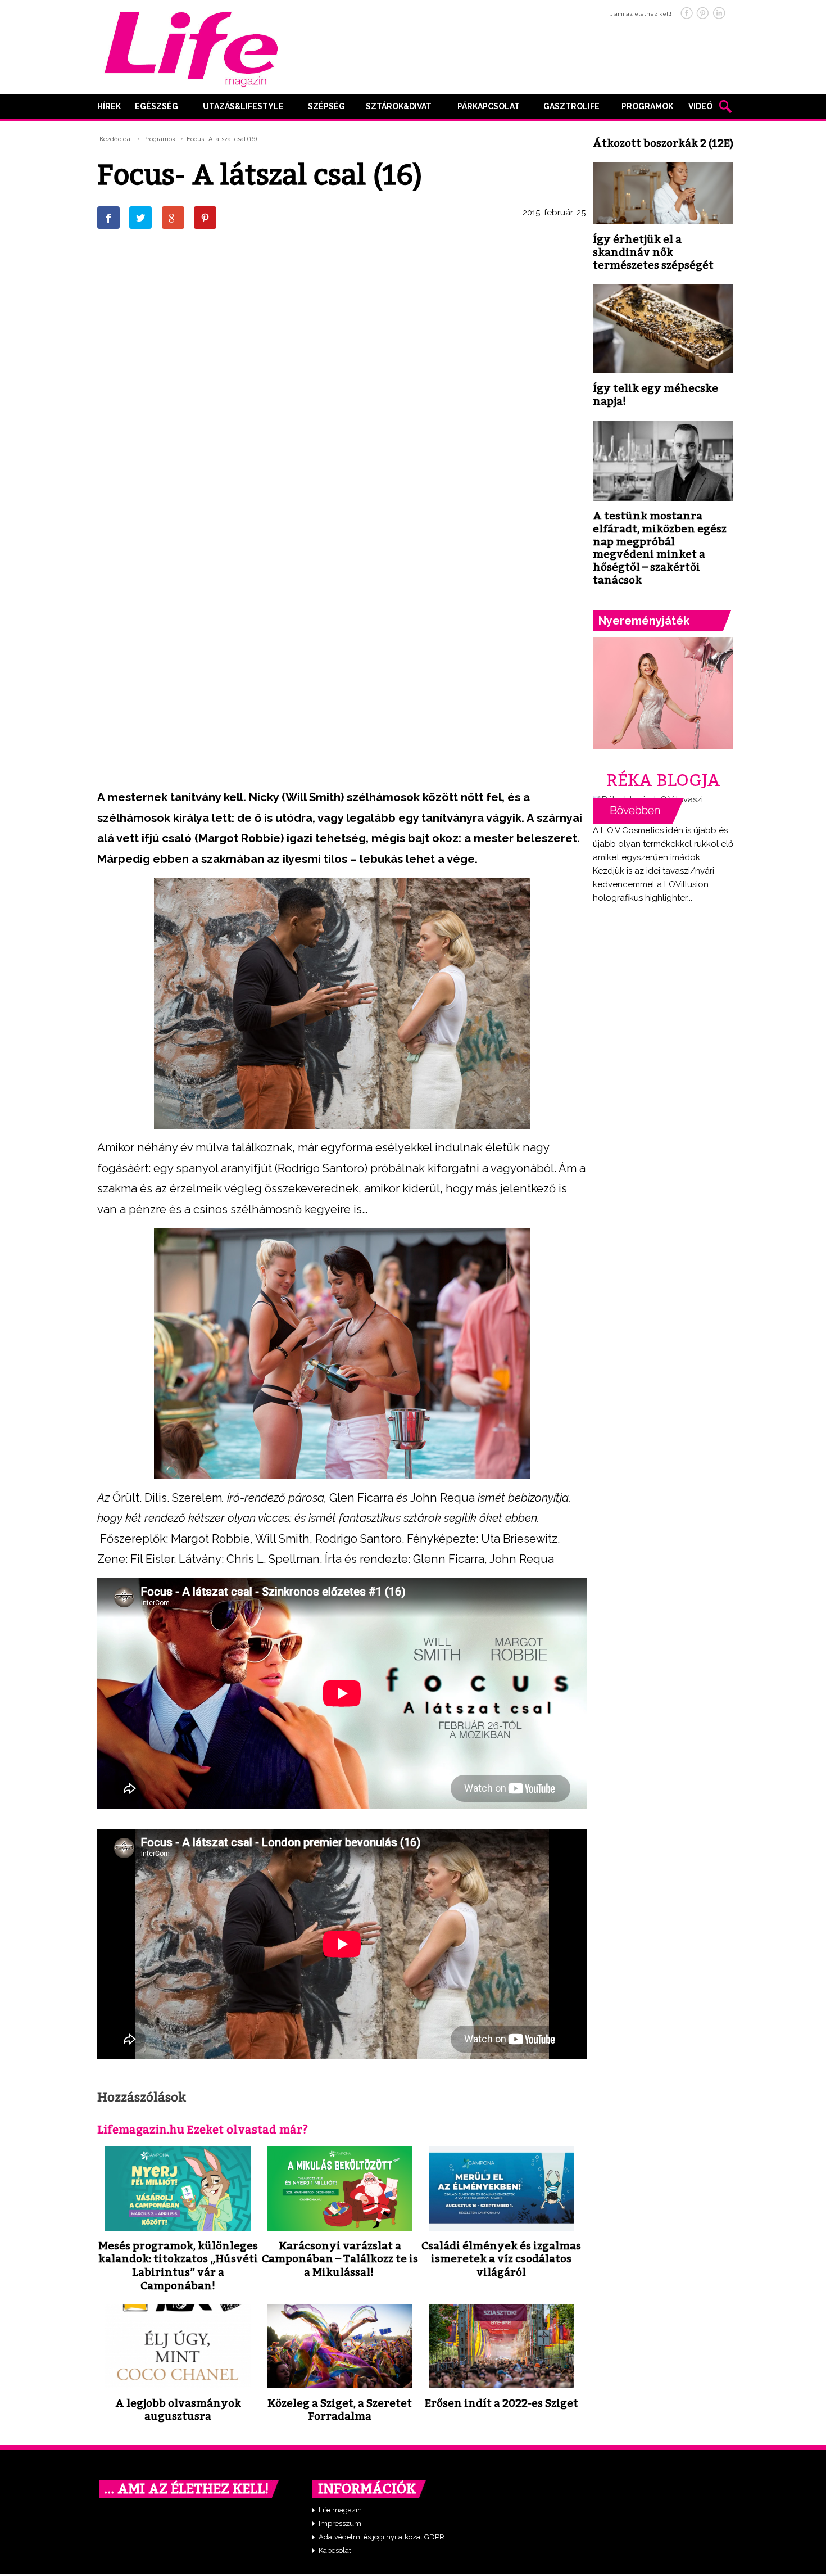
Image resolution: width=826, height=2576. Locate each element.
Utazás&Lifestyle (243, 106)
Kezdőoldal (116, 139)
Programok (647, 106)
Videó (700, 106)
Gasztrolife (571, 106)
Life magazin (340, 2510)
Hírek (109, 106)
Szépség (326, 106)
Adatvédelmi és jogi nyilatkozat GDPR (382, 2537)
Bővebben (638, 811)
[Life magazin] (191, 47)
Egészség (156, 106)
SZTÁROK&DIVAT (399, 106)
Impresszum (340, 2523)
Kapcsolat (335, 2550)
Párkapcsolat (489, 106)
